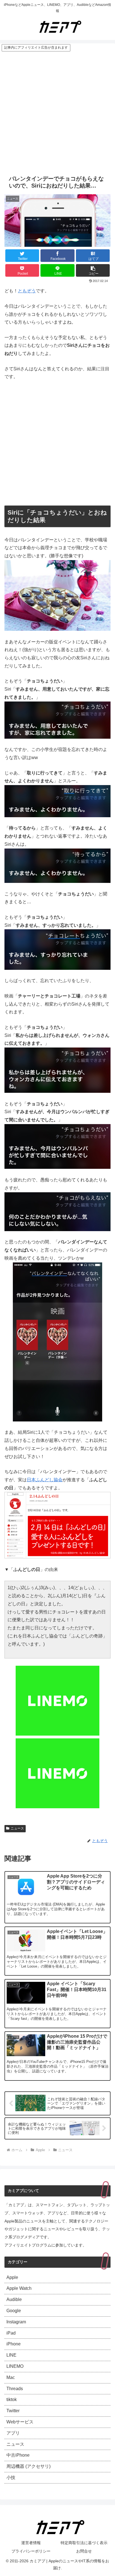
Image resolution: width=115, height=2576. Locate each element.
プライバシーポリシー (31, 2551)
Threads (15, 2389)
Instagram (16, 2322)
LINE (11, 2355)
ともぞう (27, 291)
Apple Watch (19, 2288)
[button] (93, 270)
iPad (11, 2333)
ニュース (17, 1828)
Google (14, 2311)
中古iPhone (18, 2455)
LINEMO (15, 2366)
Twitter (13, 2411)
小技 (11, 2477)
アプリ (13, 2433)
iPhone (14, 2344)
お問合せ (84, 2551)
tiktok (12, 2400)
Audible (14, 2299)
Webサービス (20, 2422)
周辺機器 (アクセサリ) (28, 2466)
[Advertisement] (57, 112)
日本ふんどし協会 (45, 1480)
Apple (12, 2277)
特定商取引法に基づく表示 (84, 2543)
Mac (11, 2377)
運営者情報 (31, 2543)
